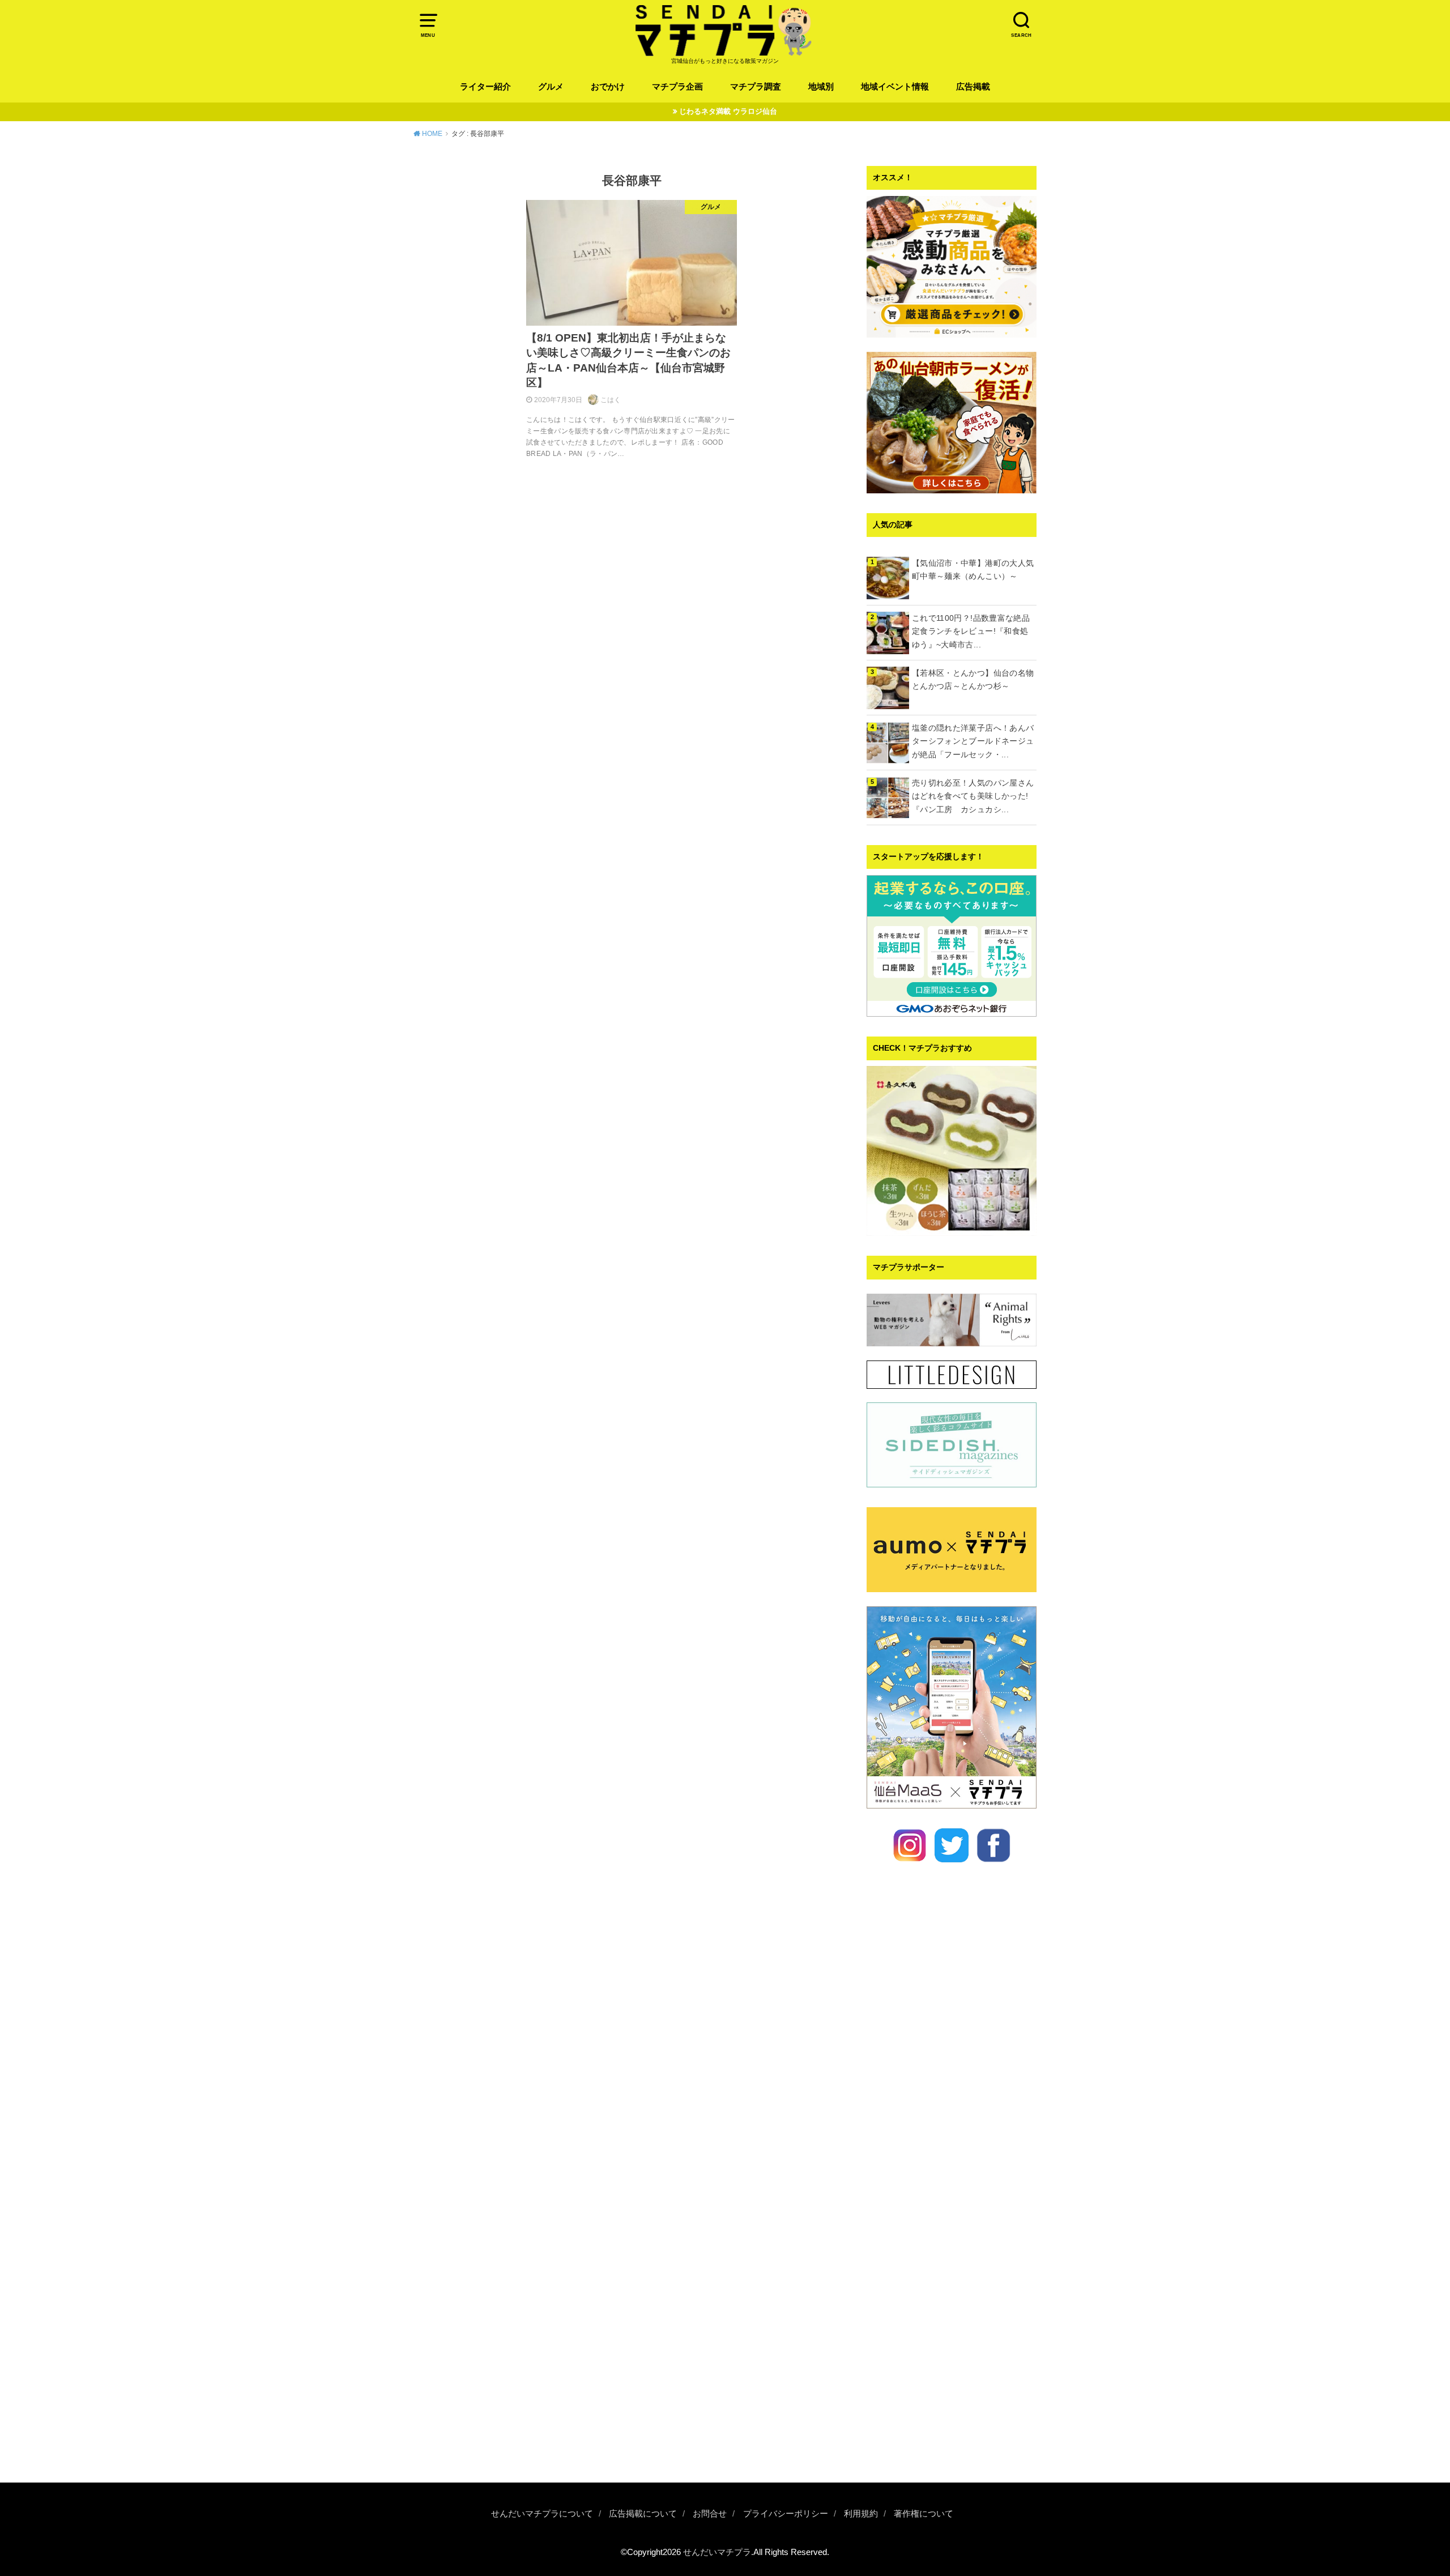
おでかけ (608, 87)
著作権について (924, 2514)
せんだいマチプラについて (542, 2514)
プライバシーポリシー (786, 2514)
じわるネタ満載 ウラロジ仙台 (728, 111)
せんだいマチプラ (717, 2552)
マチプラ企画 (677, 87)
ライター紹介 (485, 87)
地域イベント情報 (895, 87)
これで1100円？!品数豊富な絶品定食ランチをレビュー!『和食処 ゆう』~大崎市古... (974, 632)
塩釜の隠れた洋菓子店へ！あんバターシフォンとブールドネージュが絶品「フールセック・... (973, 741)
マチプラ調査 (756, 87)
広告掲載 (973, 87)
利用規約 (861, 2514)
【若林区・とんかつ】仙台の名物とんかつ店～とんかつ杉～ (973, 680)
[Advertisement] (952, 2293)
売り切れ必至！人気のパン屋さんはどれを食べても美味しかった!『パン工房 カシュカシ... (973, 796)
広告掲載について (643, 2514)
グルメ (551, 87)
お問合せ (710, 2514)
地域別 (821, 87)
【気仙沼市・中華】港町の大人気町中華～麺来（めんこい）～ (973, 570)
